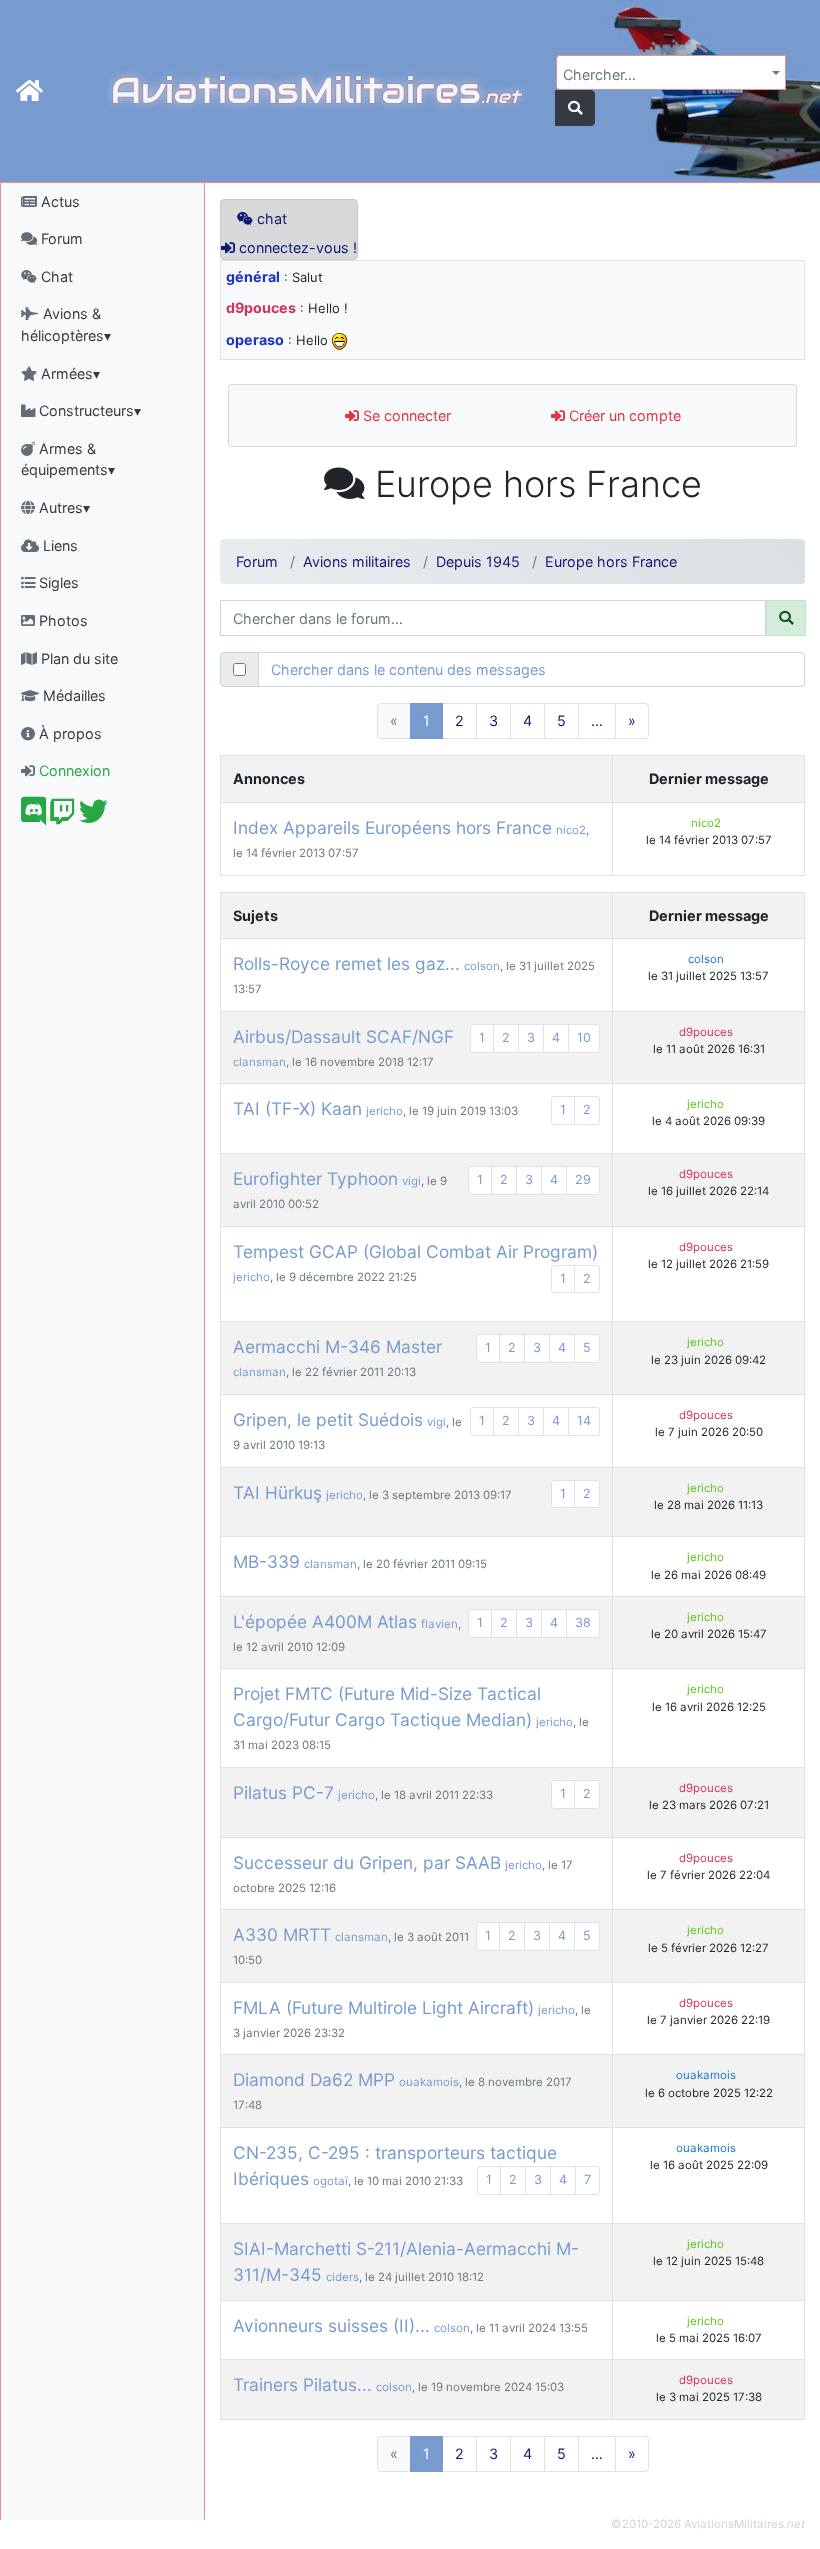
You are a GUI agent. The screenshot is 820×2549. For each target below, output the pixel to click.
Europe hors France (611, 561)
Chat (55, 276)
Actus (58, 201)
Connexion (72, 770)
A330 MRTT (282, 1934)
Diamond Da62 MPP (314, 2079)
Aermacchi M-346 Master (337, 1346)
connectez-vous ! (296, 247)
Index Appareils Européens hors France (392, 827)
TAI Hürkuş (277, 1492)
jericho (384, 1111)
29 (583, 1179)
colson (482, 966)
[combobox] (671, 72)
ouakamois (429, 2082)
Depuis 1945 (478, 561)
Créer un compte (623, 415)
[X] (93, 816)
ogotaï (330, 2181)
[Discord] (33, 816)
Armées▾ (68, 373)
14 (584, 1420)
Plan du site (77, 658)
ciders (342, 2277)
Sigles (57, 582)
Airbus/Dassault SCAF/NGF (343, 1036)
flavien (439, 1624)
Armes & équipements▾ (68, 459)
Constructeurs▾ (88, 410)
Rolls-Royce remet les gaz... (346, 963)
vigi (411, 1181)
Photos (61, 620)
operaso (255, 339)
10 (584, 1037)
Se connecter (405, 415)
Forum (60, 238)
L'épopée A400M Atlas (325, 1621)
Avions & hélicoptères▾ (66, 324)
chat (270, 218)
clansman (259, 1062)
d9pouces (261, 307)
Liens (58, 545)
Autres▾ (62, 507)
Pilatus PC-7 (283, 1792)
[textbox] (665, 75)
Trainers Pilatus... (302, 2384)
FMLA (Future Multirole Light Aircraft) (383, 2007)
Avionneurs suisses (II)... (331, 2325)
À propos (68, 733)
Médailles (72, 695)
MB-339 (266, 1561)
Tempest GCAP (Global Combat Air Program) (415, 1251)
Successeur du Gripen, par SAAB (367, 1862)
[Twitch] (62, 816)
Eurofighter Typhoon (315, 1178)
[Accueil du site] (29, 91)
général (253, 276)
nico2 (571, 830)
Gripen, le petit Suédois (328, 1419)
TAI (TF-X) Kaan (297, 1108)
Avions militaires (357, 561)
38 (583, 1622)
